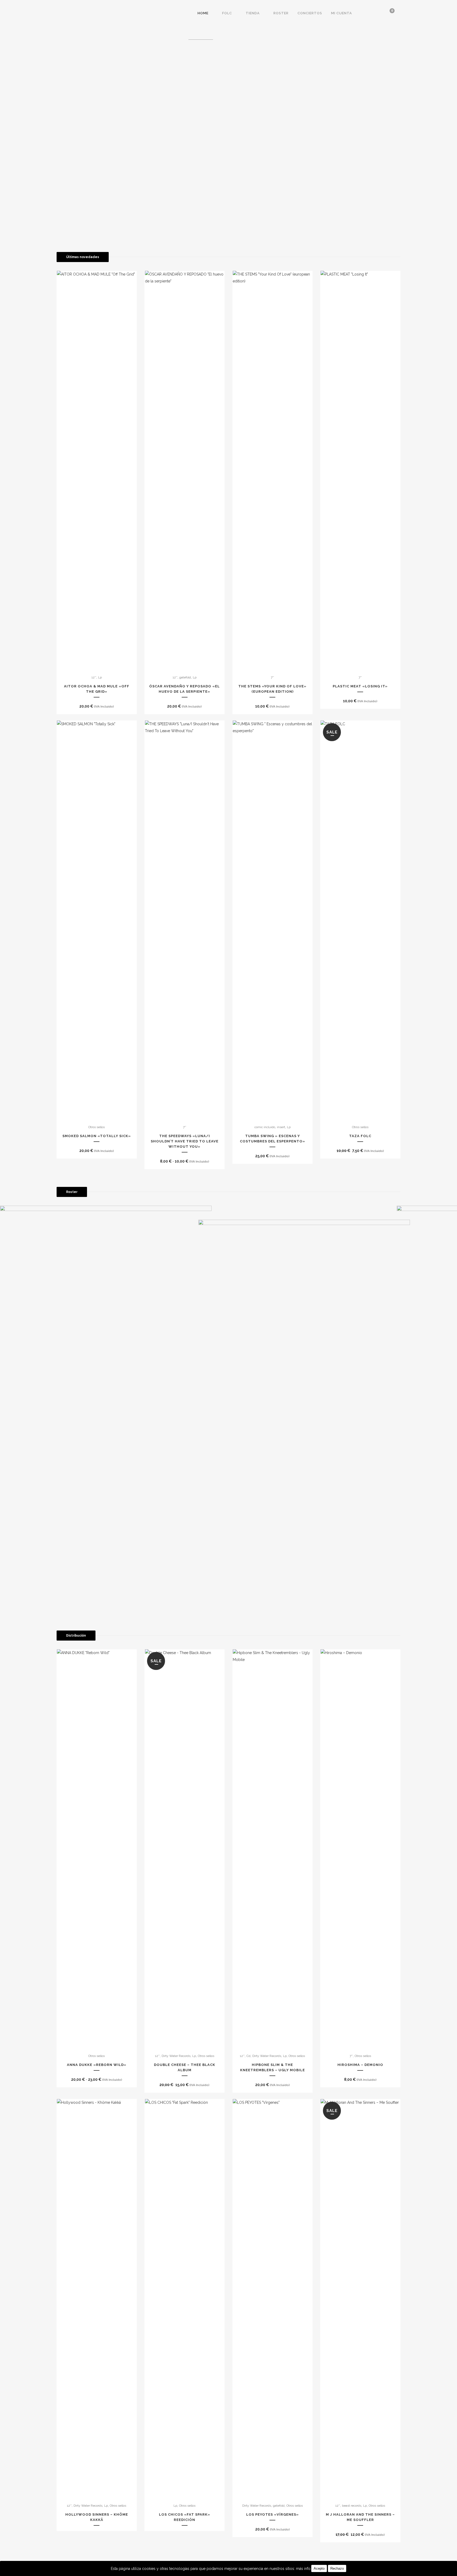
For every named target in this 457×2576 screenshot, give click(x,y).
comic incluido (265, 1127)
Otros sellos (97, 1127)
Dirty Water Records (176, 2056)
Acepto (319, 2568)
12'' (94, 677)
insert (281, 1127)
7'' (272, 677)
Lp (100, 677)
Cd (248, 2056)
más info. (304, 2569)
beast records (352, 2506)
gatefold (185, 677)
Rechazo (337, 2568)
